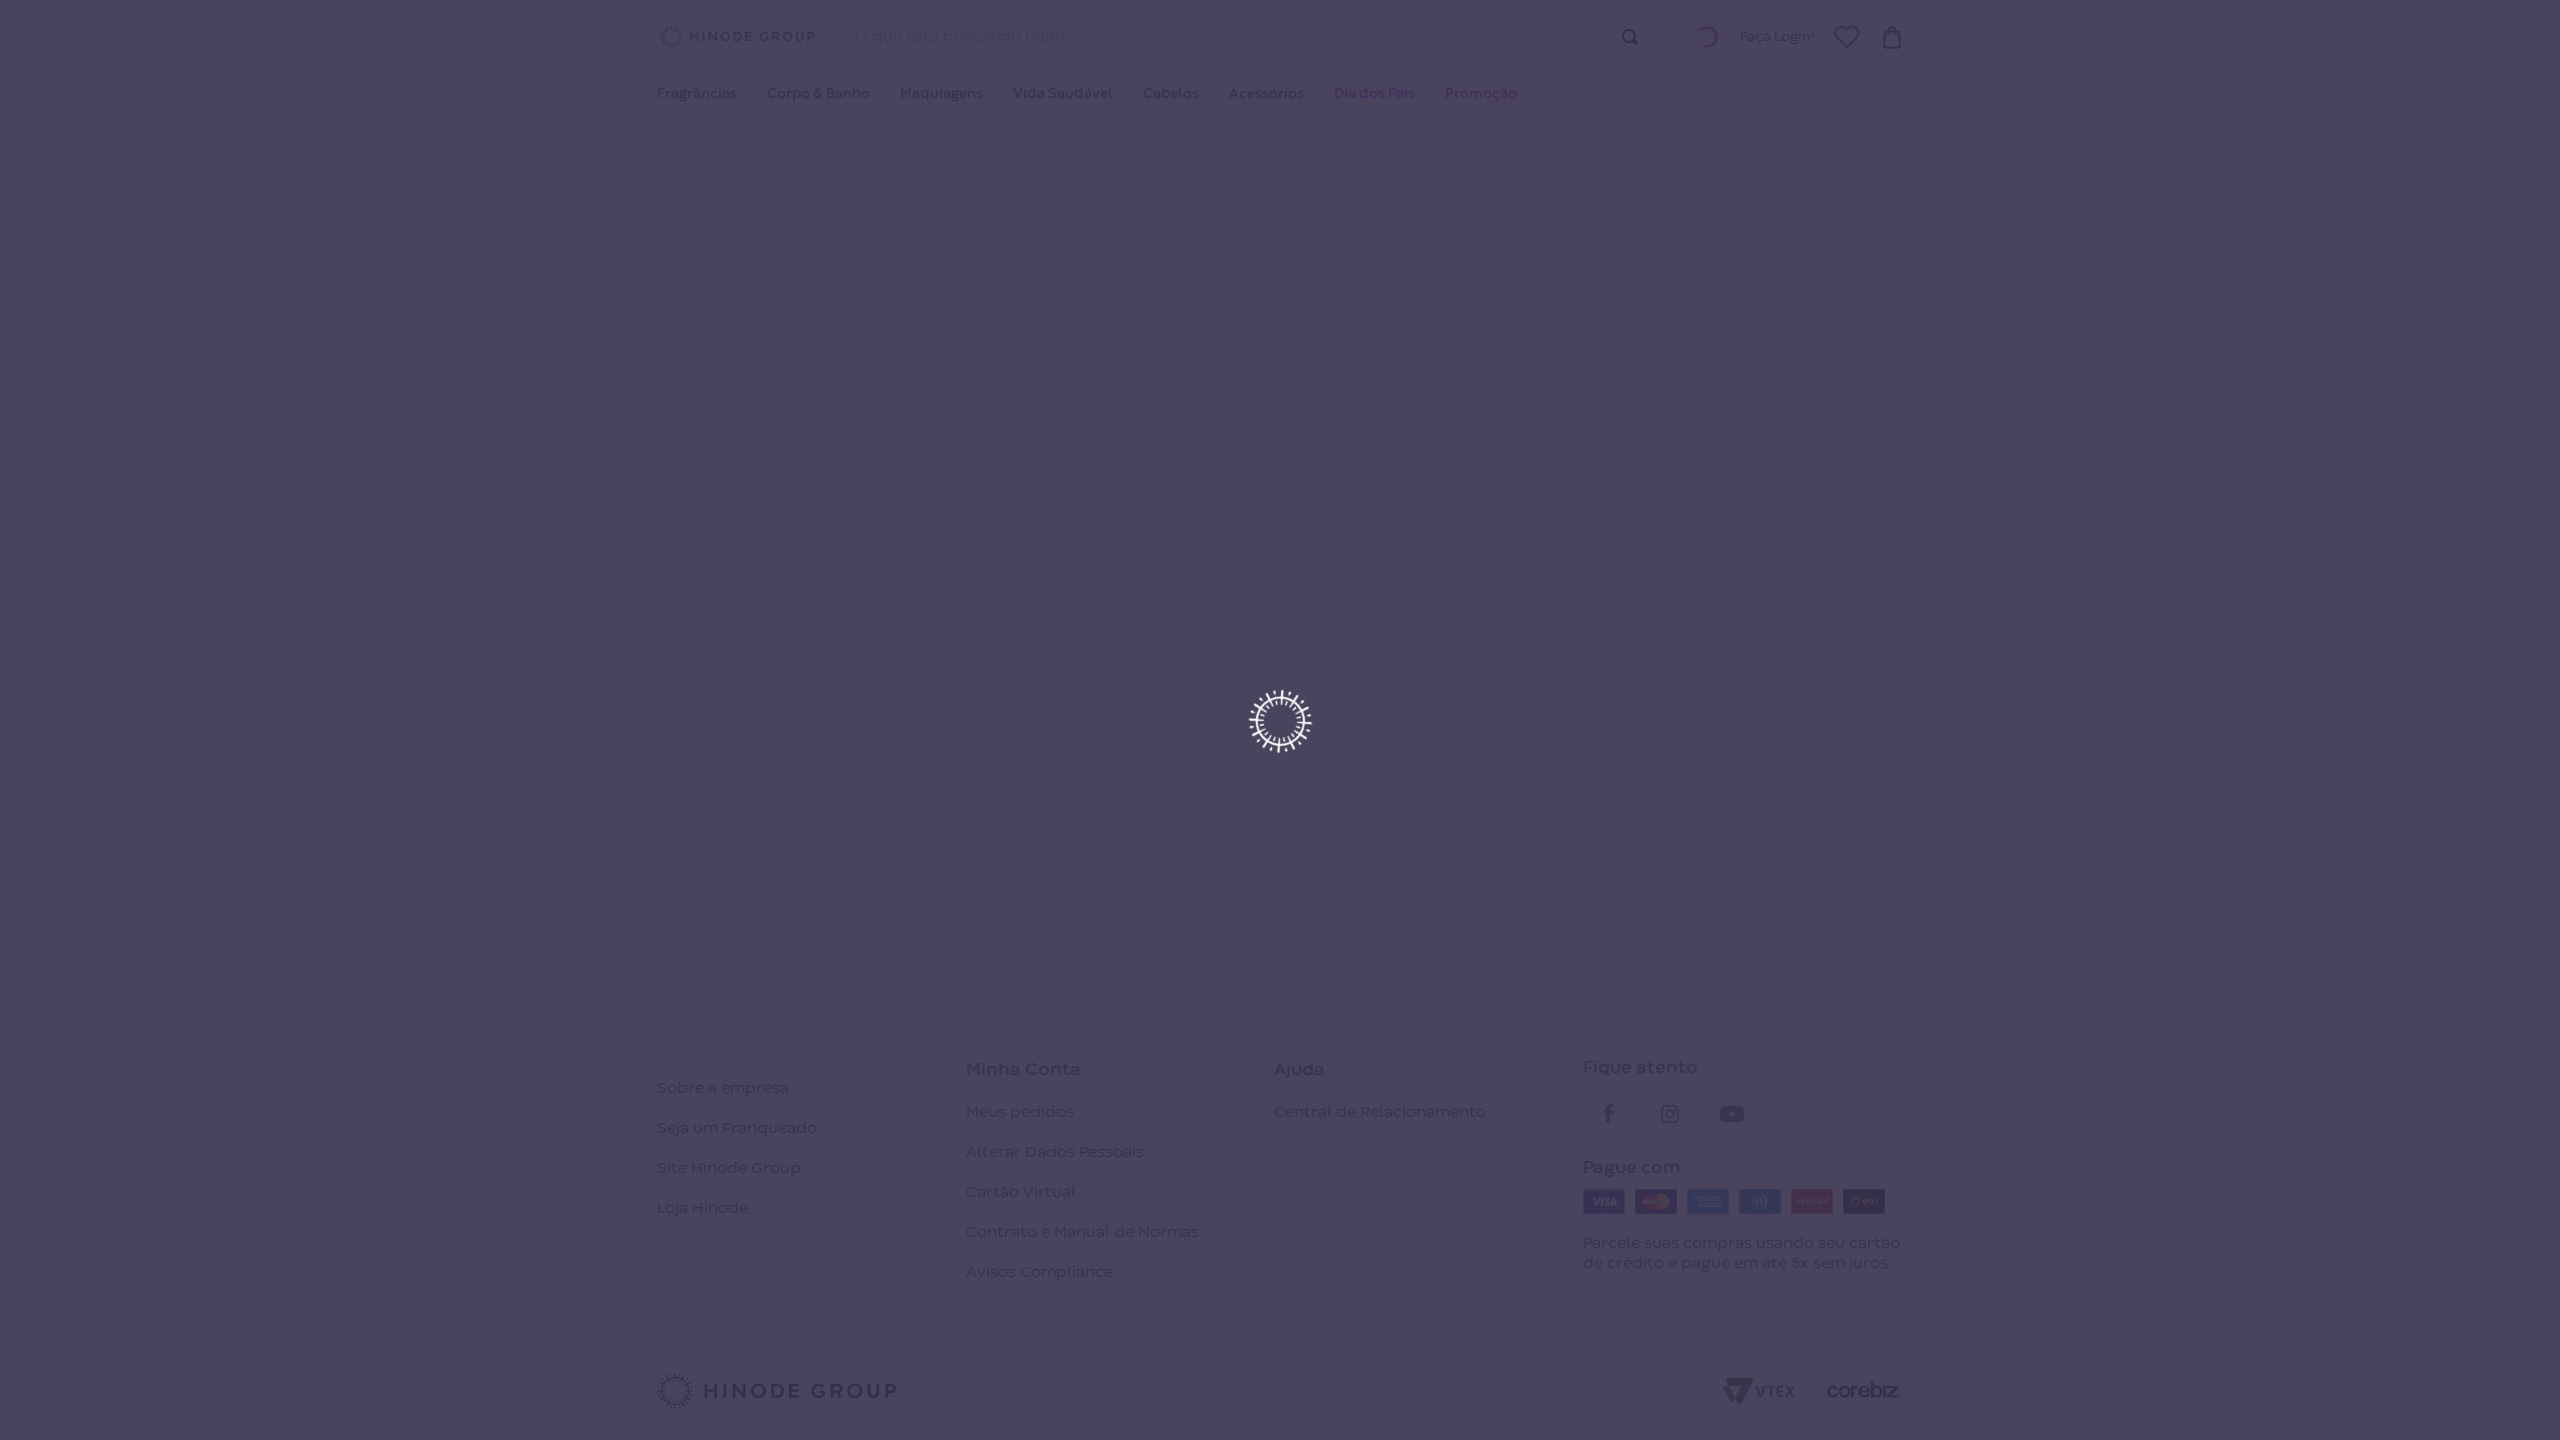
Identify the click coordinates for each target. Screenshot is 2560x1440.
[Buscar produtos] (1634, 37)
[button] (1707, 37)
